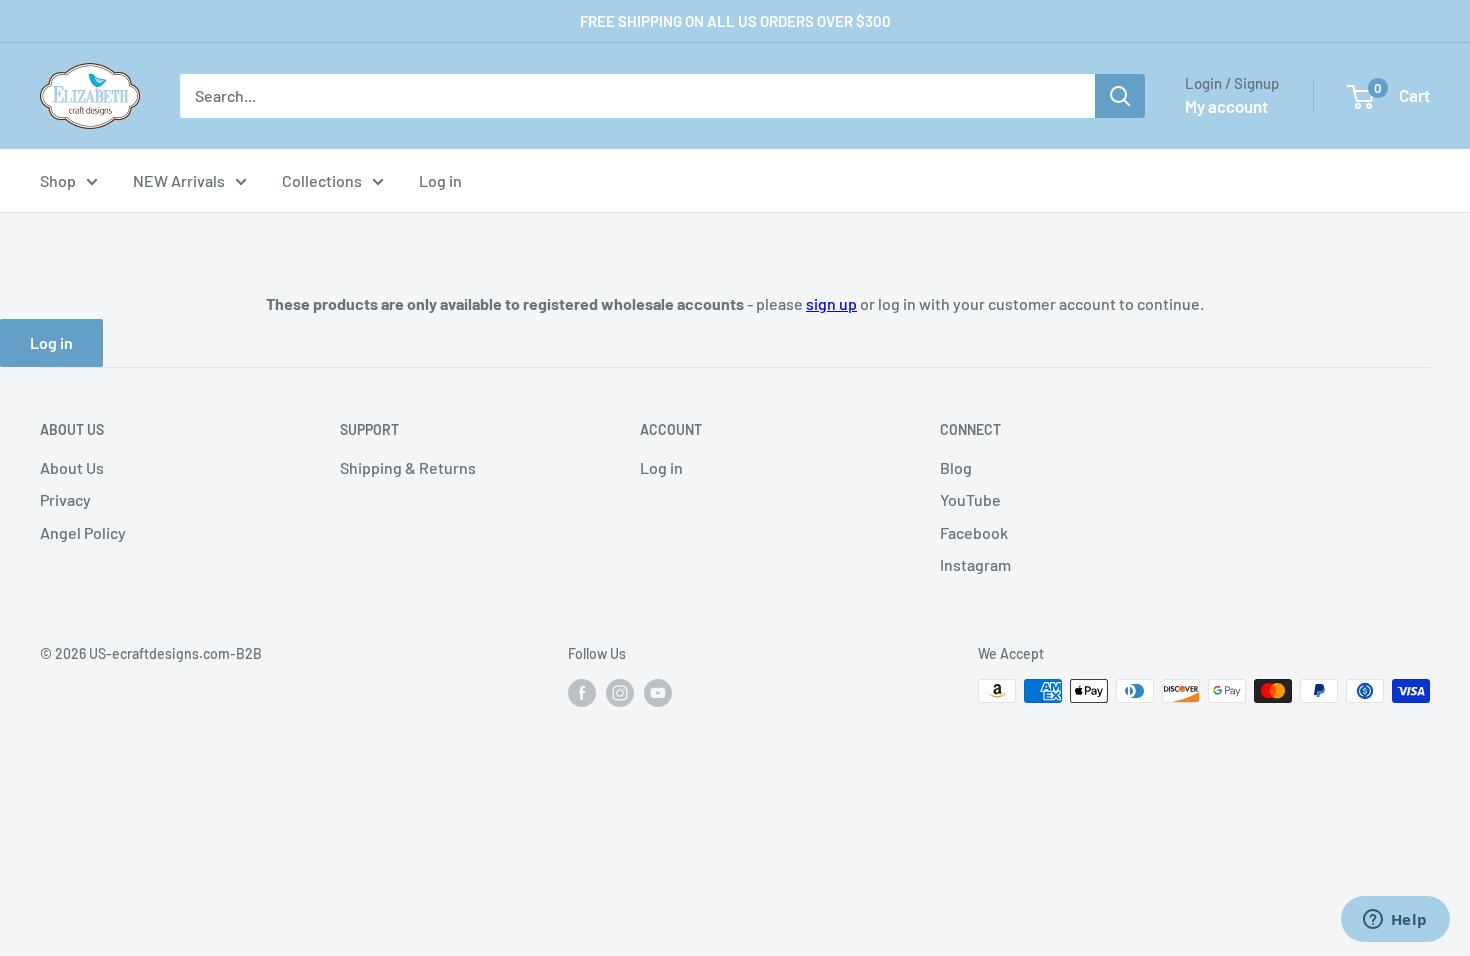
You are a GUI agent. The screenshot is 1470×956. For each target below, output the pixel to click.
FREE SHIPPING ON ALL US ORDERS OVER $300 (735, 21)
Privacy (65, 499)
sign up (831, 303)
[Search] (1120, 96)
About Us (72, 467)
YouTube (970, 499)
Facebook (974, 532)
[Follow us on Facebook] (582, 693)
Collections (322, 180)
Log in (440, 180)
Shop (58, 180)
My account (1226, 106)
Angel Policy (83, 532)
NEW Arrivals (179, 180)
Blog (956, 467)
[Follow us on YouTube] (658, 693)
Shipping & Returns (408, 467)
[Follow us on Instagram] (620, 693)
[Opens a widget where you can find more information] (1395, 921)
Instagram (975, 564)
